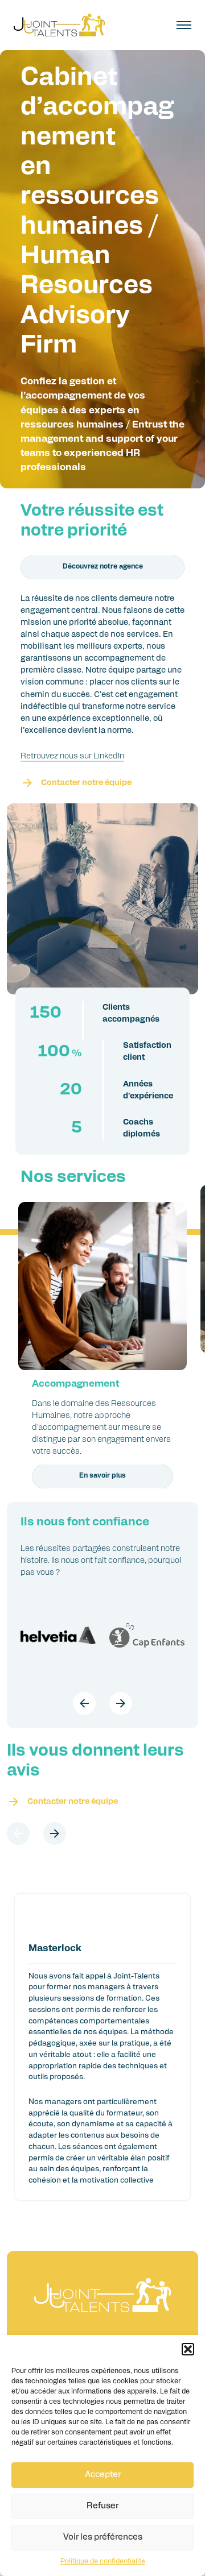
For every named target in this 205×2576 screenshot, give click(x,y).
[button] (188, 2349)
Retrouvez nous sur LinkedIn (72, 756)
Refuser (102, 2506)
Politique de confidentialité (103, 2562)
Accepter (103, 2475)
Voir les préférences (103, 2538)
